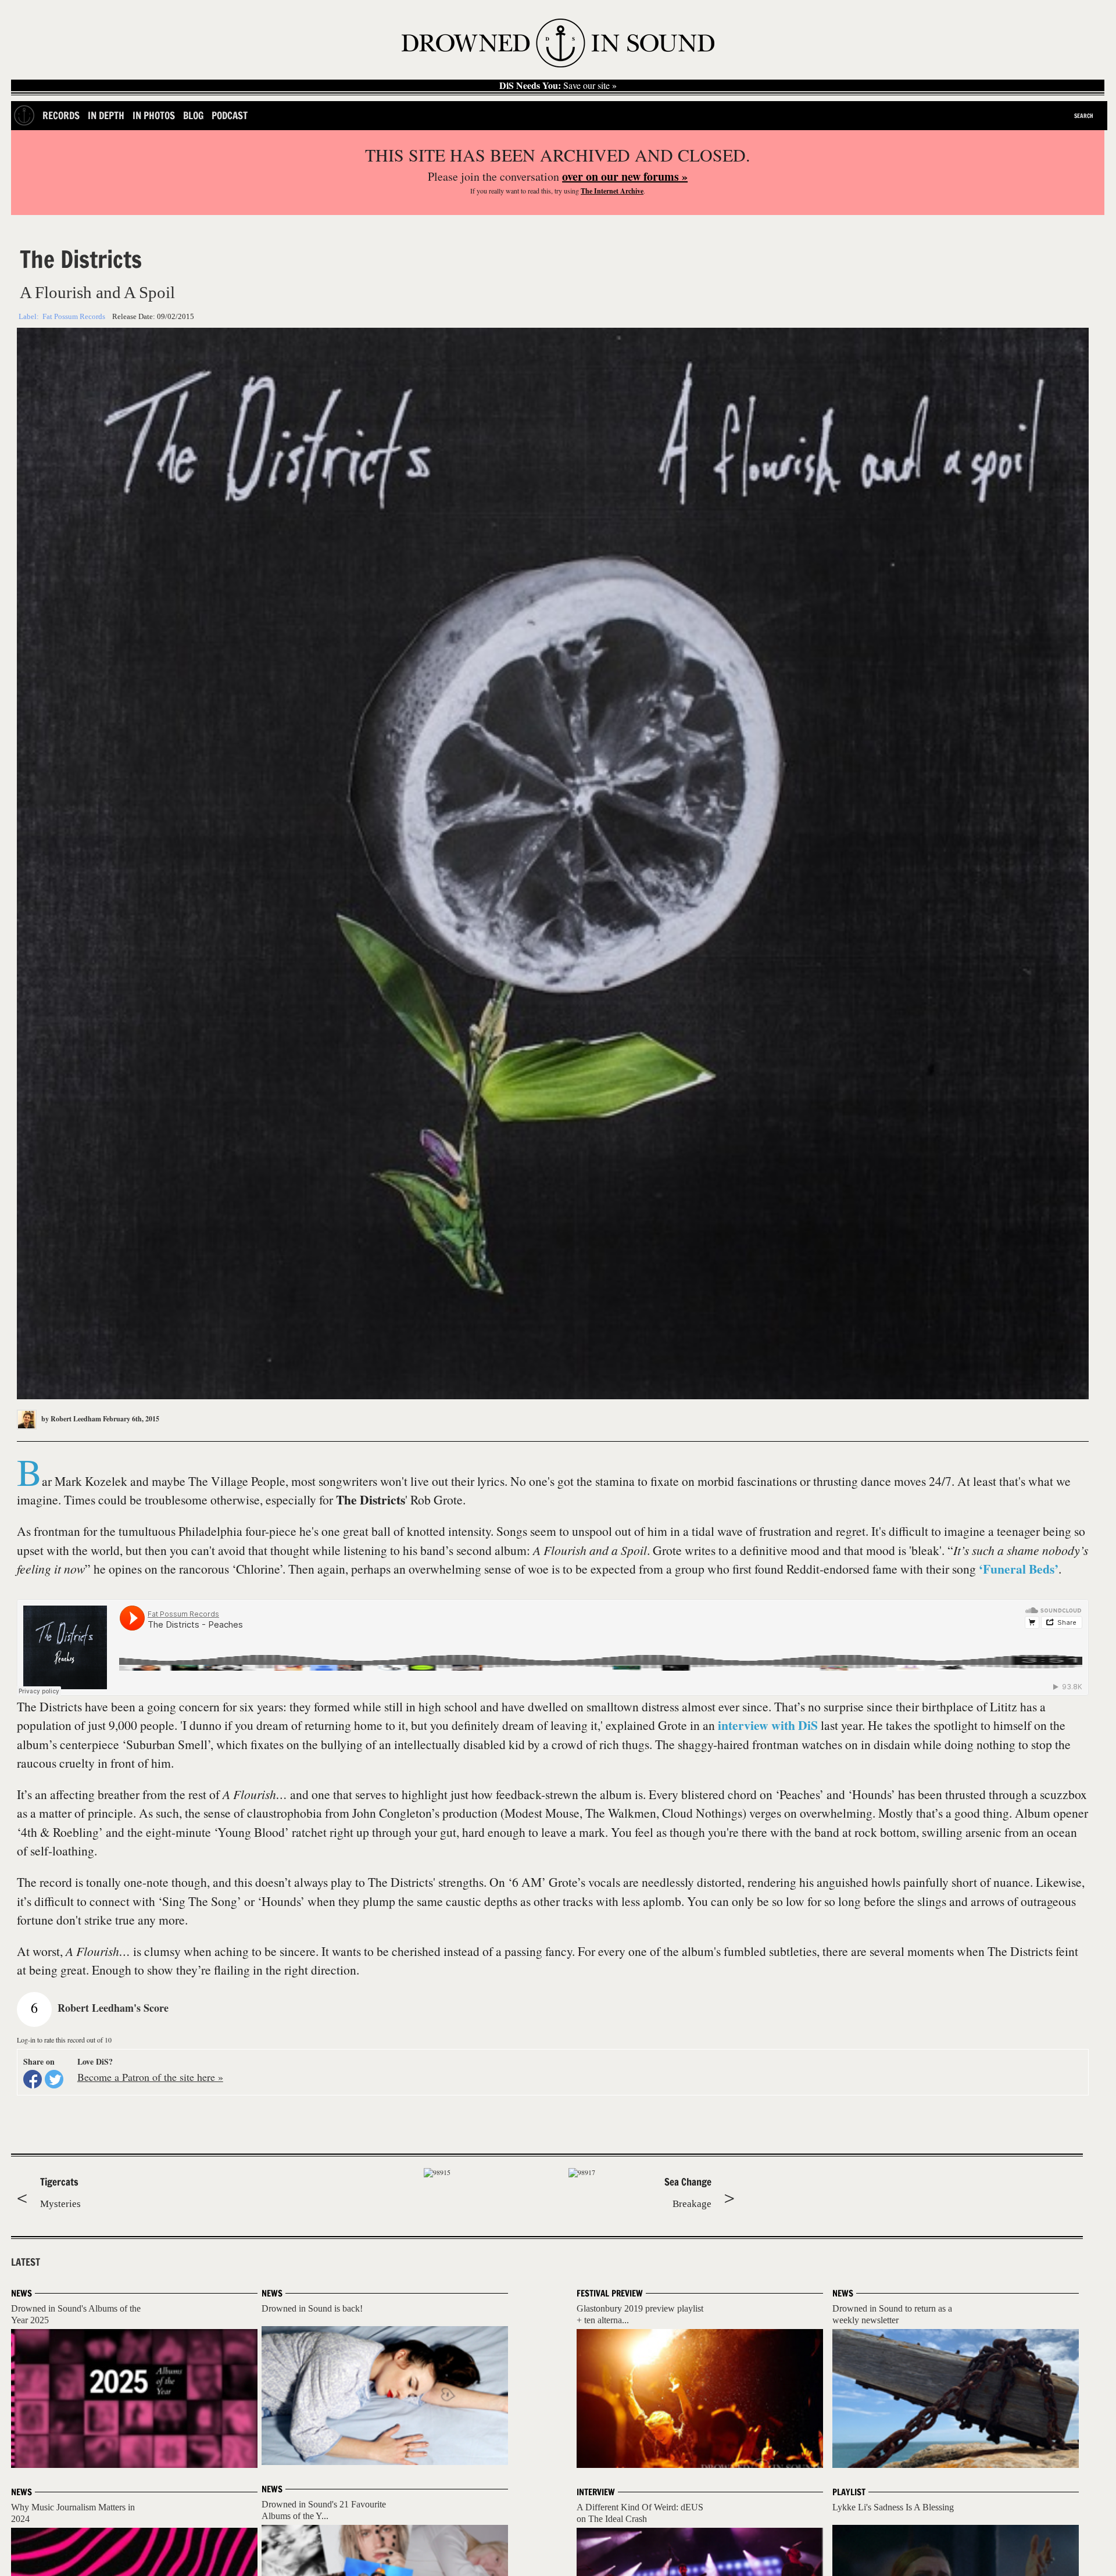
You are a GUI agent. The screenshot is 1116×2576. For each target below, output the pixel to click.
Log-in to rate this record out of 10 (64, 2040)
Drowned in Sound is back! (312, 2308)
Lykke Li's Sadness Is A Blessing (893, 2507)
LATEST (26, 2262)
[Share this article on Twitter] (54, 2079)
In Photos (154, 115)
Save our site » (558, 85)
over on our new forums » (625, 176)
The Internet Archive (612, 191)
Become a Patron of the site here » (150, 2077)
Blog (193, 115)
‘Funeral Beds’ (1019, 1569)
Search (1084, 116)
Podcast (230, 115)
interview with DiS (768, 1725)
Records (61, 115)
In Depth (106, 115)
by (70, 1419)
